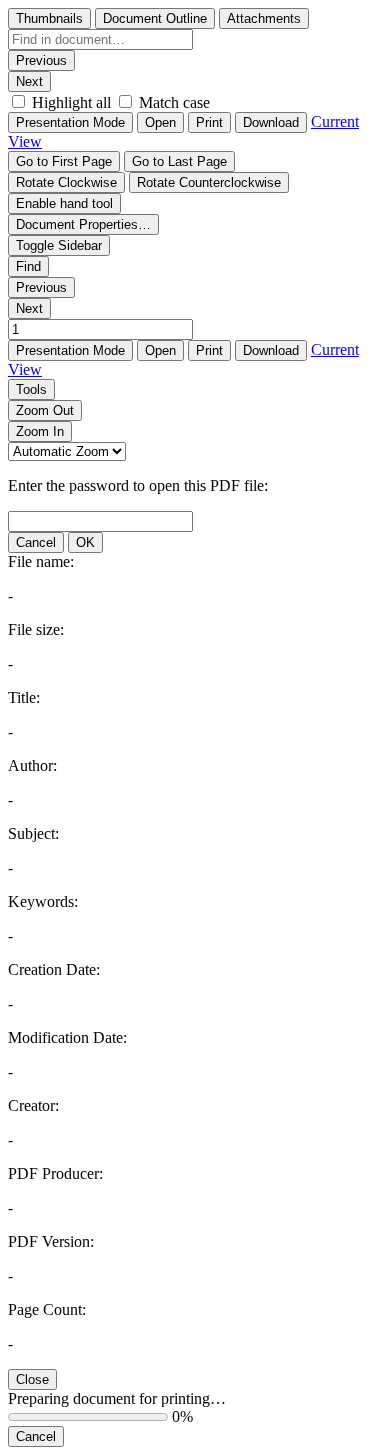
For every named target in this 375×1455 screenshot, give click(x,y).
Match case (174, 102)
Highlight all (71, 102)
